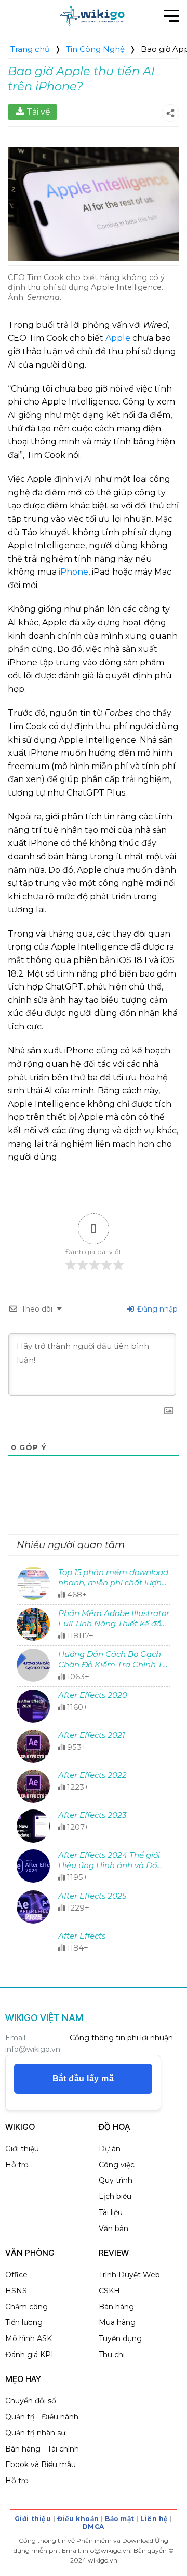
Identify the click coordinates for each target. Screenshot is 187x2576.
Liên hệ (154, 2519)
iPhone (74, 572)
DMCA (94, 2526)
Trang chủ (30, 49)
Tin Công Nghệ (95, 49)
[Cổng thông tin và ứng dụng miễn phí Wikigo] (94, 16)
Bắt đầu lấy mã (83, 2078)
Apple (118, 338)
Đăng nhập (156, 1309)
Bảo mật (120, 2519)
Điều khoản (78, 2519)
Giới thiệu (33, 2519)
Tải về (38, 112)
